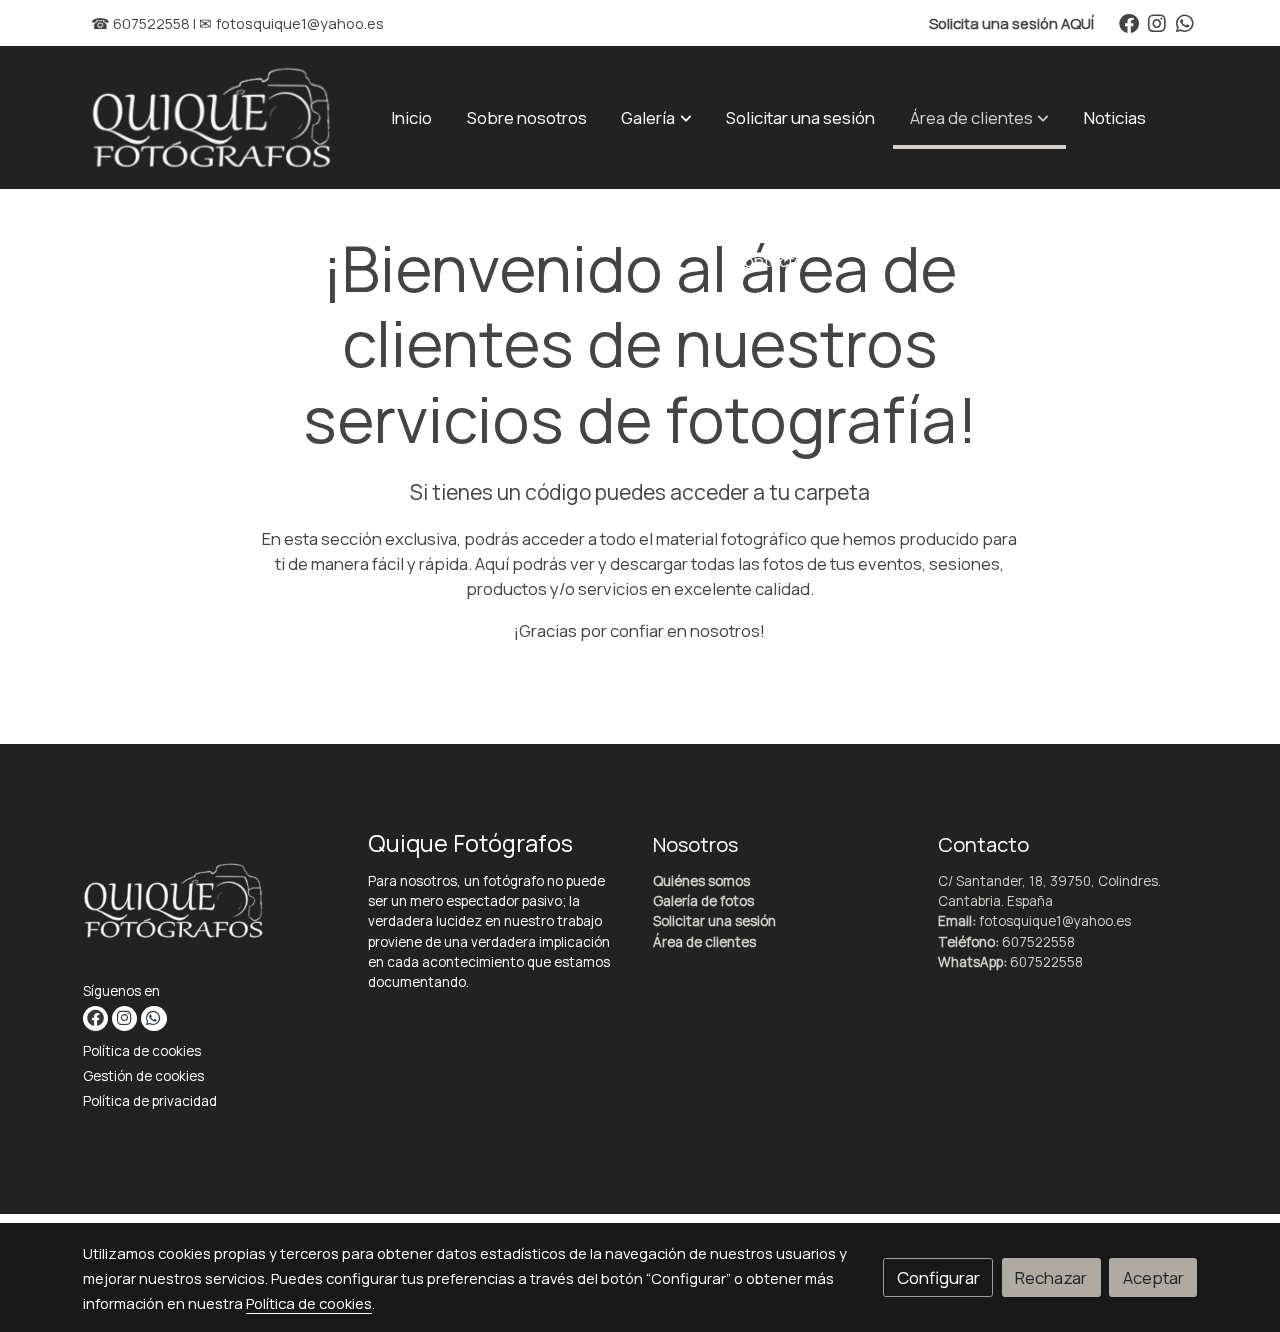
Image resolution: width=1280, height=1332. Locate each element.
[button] (657, 117)
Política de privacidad (150, 1101)
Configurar (938, 1277)
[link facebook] (1129, 22)
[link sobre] (213, 904)
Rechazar (1051, 1277)
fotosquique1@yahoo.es (300, 23)
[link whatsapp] (1185, 22)
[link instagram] (1157, 22)
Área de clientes (704, 942)
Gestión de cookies (143, 1076)
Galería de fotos (703, 901)
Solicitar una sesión (714, 921)
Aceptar (1153, 1277)
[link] (211, 117)
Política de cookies (142, 1051)
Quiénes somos (701, 881)
